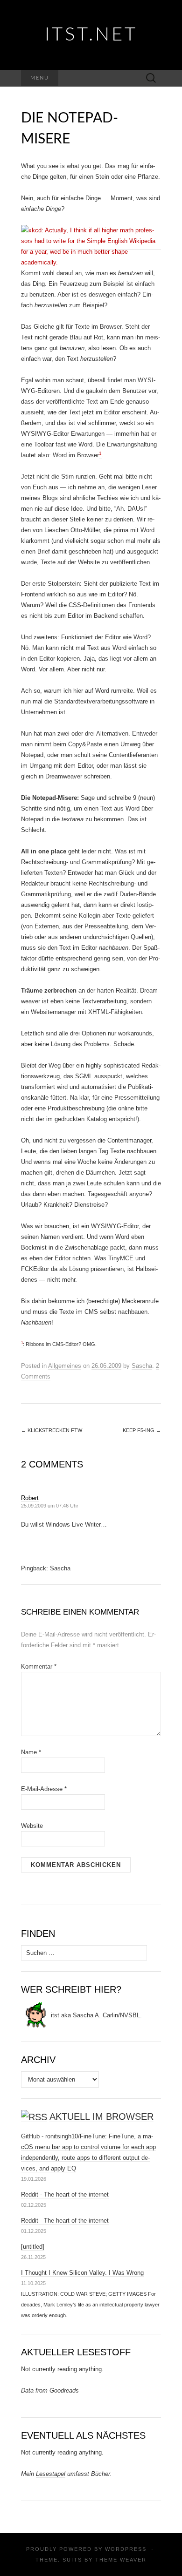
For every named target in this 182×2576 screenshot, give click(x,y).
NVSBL (130, 2015)
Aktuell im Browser (101, 2116)
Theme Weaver (121, 2560)
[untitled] (33, 2247)
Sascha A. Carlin (95, 2015)
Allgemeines (65, 1366)
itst (55, 2015)
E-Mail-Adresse (44, 1789)
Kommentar (39, 1667)
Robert (30, 1498)
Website (32, 1826)
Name (31, 1752)
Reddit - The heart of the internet (65, 2194)
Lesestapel (51, 2474)
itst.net (91, 35)
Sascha (142, 1366)
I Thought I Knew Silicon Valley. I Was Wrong (82, 2273)
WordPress (126, 2549)
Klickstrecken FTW (52, 1430)
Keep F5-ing (142, 1430)
